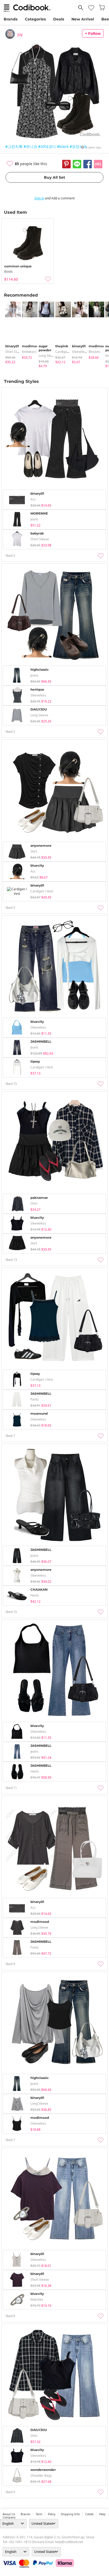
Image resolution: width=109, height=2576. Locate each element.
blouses (94, 352)
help (102, 2514)
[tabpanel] (11, 333)
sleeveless (80, 352)
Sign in (39, 198)
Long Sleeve (47, 356)
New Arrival (83, 19)
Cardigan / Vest (67, 352)
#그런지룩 (14, 146)
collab (89, 2514)
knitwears (29, 352)
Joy (20, 34)
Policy (52, 2514)
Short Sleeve (15, 352)
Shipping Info (70, 2514)
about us (9, 2514)
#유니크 (30, 146)
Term (39, 2514)
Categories (35, 19)
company (9, 2517)
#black (63, 146)
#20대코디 (47, 146)
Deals (59, 19)
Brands (11, 19)
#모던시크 (78, 146)
